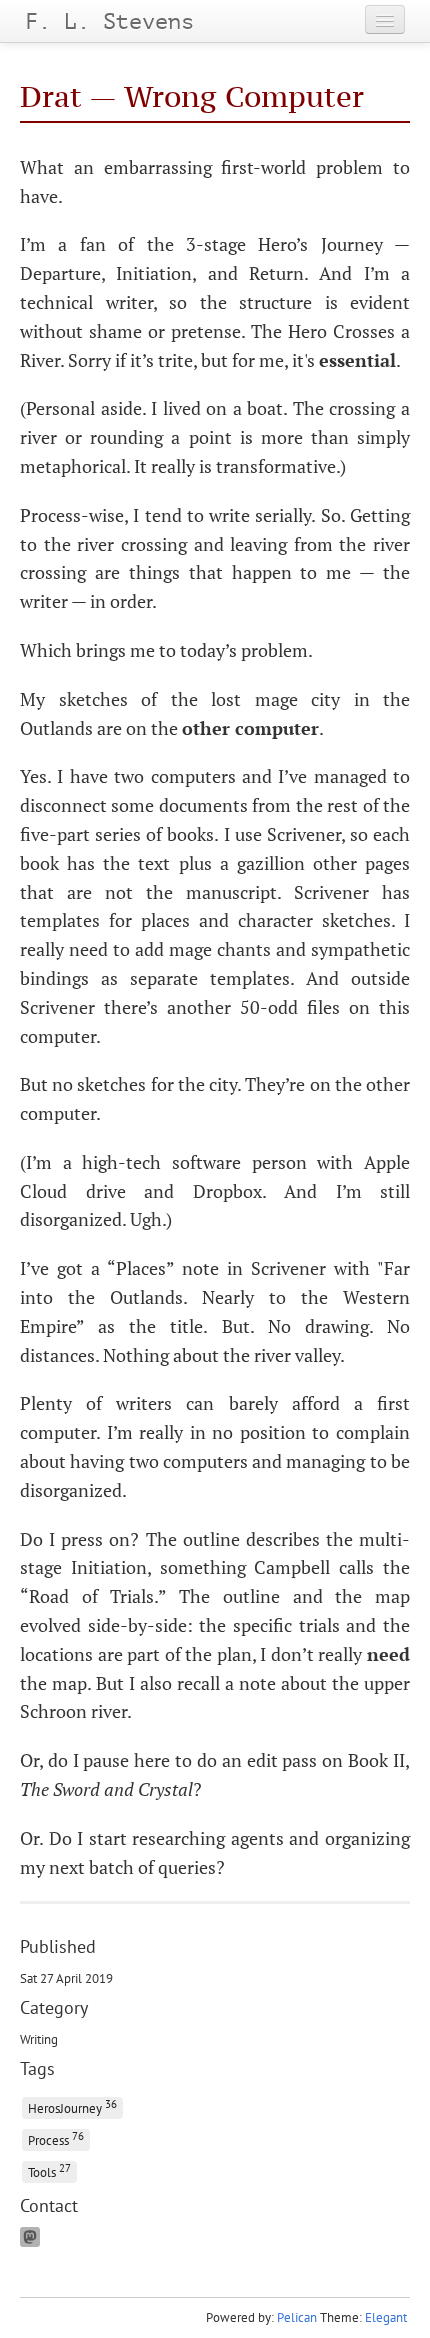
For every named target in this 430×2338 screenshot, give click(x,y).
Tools (49, 2170)
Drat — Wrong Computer (192, 96)
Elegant (386, 2317)
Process (56, 2138)
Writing (39, 2039)
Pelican (297, 2317)
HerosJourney (72, 2106)
